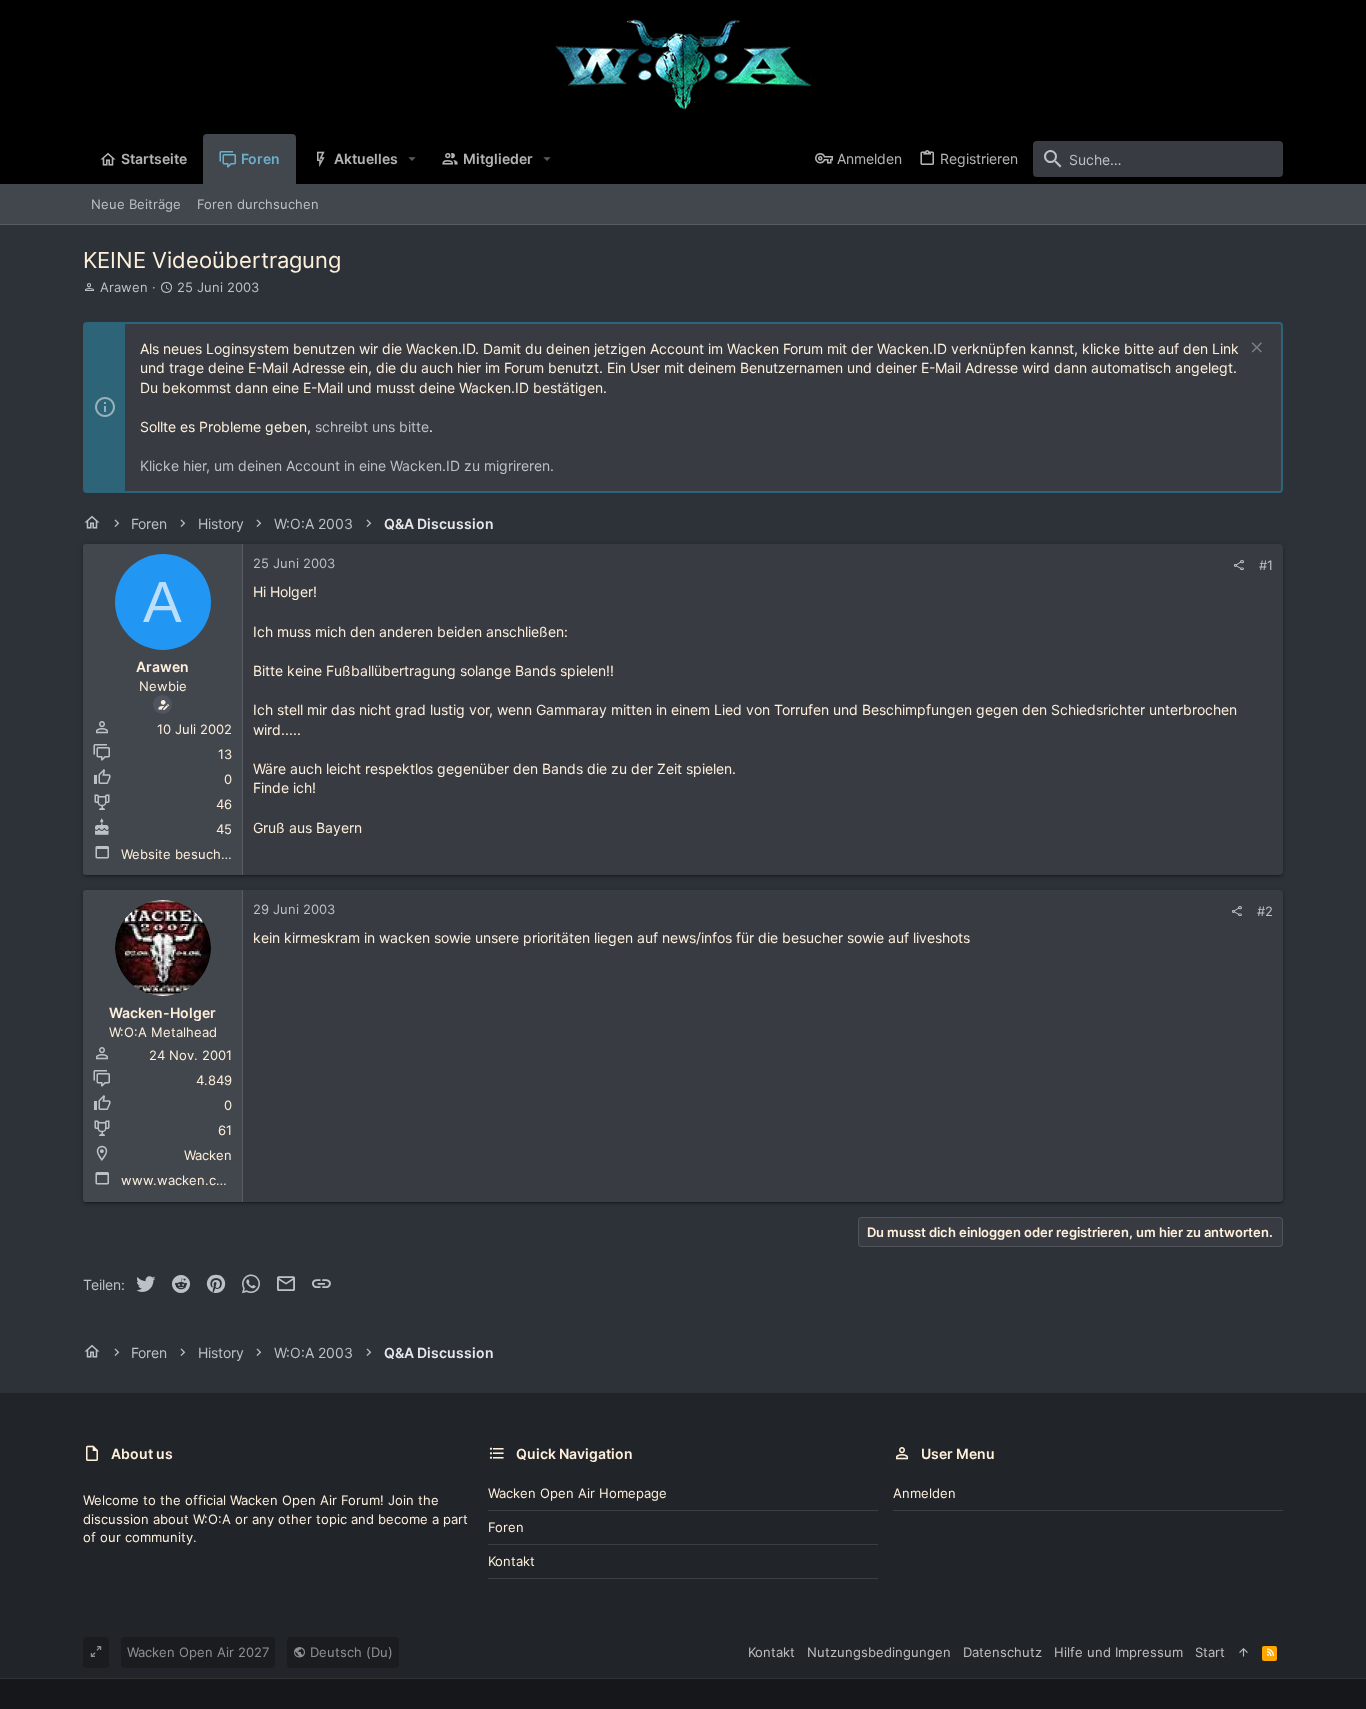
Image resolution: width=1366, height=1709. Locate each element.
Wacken (208, 1155)
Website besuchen (179, 854)
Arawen (124, 287)
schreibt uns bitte (372, 426)
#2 (1265, 911)
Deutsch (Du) (349, 1652)
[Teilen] (1238, 565)
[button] (412, 159)
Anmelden (924, 1493)
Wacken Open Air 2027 (198, 1652)
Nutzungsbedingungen (879, 1652)
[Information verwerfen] (1254, 349)
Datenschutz (1002, 1652)
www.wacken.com (178, 1180)
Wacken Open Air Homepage (577, 1493)
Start (1210, 1652)
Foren (506, 1527)
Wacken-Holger (162, 1012)
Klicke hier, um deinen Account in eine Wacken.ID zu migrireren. (347, 465)
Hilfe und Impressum (1118, 1652)
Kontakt (511, 1561)
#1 (1266, 565)
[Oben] (1243, 1652)
